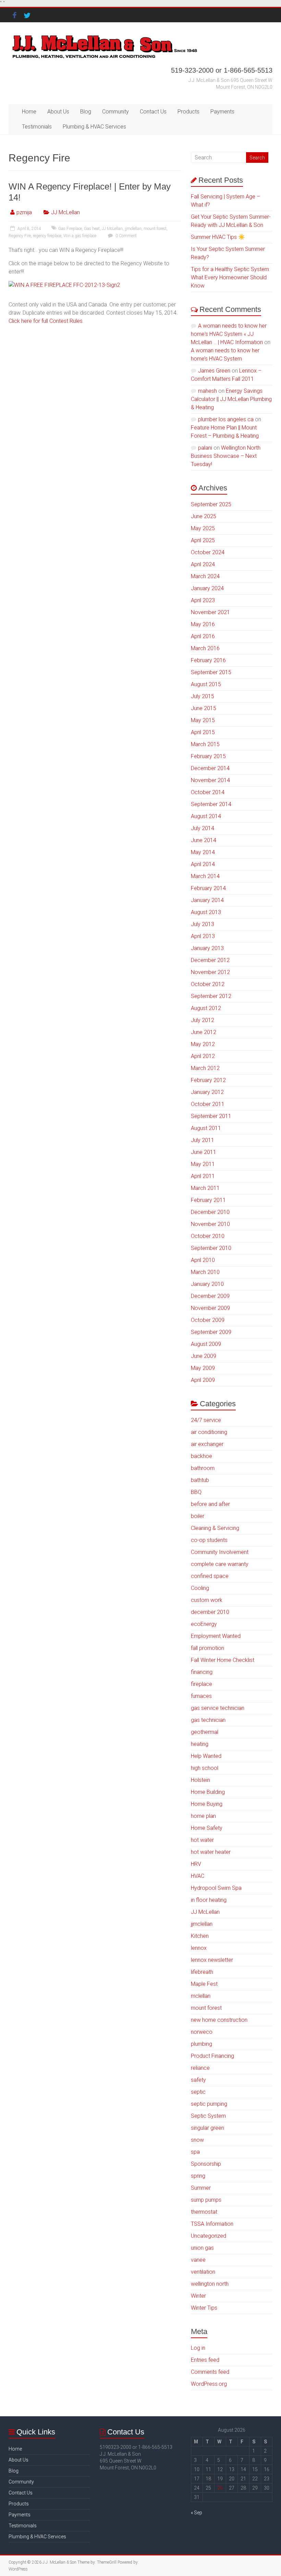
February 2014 (208, 888)
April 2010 (203, 1260)
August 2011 (206, 1128)
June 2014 (204, 840)
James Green (214, 371)
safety (198, 2080)
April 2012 (203, 1056)
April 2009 (203, 1380)
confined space (210, 1576)
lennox (199, 1948)
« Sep (197, 2513)
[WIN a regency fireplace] (64, 285)
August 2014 (206, 816)
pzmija (24, 212)
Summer (201, 2188)
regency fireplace (47, 236)
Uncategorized (209, 2236)
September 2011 (211, 1116)
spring (198, 2176)
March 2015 (205, 744)
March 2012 (205, 1068)
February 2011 (208, 1200)
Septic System (208, 2116)
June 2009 (204, 1356)
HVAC (198, 1876)
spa (195, 2152)
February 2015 (208, 756)
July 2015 (203, 696)
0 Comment (126, 236)
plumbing (201, 2044)
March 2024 (205, 576)
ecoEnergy (204, 1624)
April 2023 (203, 600)
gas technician (208, 1720)
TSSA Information (212, 2224)
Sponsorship (206, 2164)
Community (115, 112)
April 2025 (203, 540)
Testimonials (37, 127)
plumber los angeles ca (226, 419)
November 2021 (210, 612)
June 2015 (204, 708)
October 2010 (208, 1236)
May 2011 (203, 1164)
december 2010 (210, 1612)
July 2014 (203, 828)
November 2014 (210, 780)
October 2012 (208, 984)
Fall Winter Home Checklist (223, 1660)
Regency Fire (20, 236)
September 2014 (211, 804)
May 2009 (203, 1368)
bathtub (200, 1480)
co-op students (209, 1540)
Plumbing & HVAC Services (94, 127)
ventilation (203, 2272)
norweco (202, 2032)
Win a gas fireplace (80, 236)
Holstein (200, 1780)
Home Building (208, 1792)
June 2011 (204, 1152)
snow (197, 2140)
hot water (202, 1840)
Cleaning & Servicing (215, 1528)
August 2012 (206, 1008)
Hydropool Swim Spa (216, 1888)
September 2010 (211, 1248)
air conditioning (209, 1432)
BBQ (196, 1492)
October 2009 (208, 1320)
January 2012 (207, 1092)
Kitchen (200, 1936)
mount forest (155, 229)
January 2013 (207, 948)
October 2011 (208, 1104)
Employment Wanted (216, 1636)
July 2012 (203, 1020)
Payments (222, 112)
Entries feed (205, 2360)
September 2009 (211, 1332)
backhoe (201, 1456)
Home (29, 112)
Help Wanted (206, 1756)
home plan (203, 1816)
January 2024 (207, 588)
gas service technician (218, 1708)
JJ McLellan (65, 212)
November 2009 (210, 1308)
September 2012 (211, 996)
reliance (200, 2068)
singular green (207, 2128)
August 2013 (206, 912)
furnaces (201, 1696)
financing (202, 1672)
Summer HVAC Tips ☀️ (218, 237)
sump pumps (206, 2200)
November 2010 (210, 1224)
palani (205, 448)
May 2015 (203, 720)
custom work (207, 1600)
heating (200, 1744)
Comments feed (210, 2372)
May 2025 (203, 528)
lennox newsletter (212, 1960)
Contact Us (153, 112)
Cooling (200, 1588)
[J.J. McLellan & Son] (104, 36)
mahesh (207, 391)
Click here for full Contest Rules (46, 321)
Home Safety (207, 1828)
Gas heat (92, 229)
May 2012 (203, 1044)
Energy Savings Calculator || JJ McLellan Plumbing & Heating (231, 399)
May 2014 (203, 852)
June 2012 (204, 1032)
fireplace (201, 1684)
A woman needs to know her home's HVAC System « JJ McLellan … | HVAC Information (229, 334)
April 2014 (203, 864)
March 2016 (205, 648)
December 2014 (210, 768)
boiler (198, 1516)
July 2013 (203, 924)
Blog (86, 112)
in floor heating (209, 1900)
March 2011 (205, 1188)
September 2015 (211, 672)
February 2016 (208, 660)
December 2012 (210, 960)
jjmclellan (133, 229)
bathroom (203, 1468)
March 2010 (205, 1272)
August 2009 (206, 1344)
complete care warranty (220, 1564)
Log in (198, 2348)
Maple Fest (204, 1984)
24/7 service (206, 1420)
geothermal (205, 1732)
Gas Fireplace (70, 229)
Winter (198, 2296)
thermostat (204, 2212)
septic (198, 2092)
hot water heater (211, 1852)
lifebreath (202, 1972)
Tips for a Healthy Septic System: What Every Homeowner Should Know (230, 277)
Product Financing (212, 2056)
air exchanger (207, 1444)
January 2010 (207, 1284)
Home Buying (207, 1804)
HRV (196, 1864)
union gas (202, 2248)
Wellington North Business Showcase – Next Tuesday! (226, 456)
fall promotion (207, 1648)
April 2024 (203, 564)
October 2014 (208, 792)
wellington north (210, 2284)
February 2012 (208, 1080)
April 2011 (203, 1176)
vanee (198, 2260)
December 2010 (210, 1212)
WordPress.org (209, 2384)
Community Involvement (220, 1552)
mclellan (201, 1996)
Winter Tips (204, 2308)
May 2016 (203, 624)
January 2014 (207, 900)
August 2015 (206, 684)
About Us (58, 112)
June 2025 (204, 516)
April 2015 (203, 732)
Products (188, 112)
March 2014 (205, 876)
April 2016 (203, 636)
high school (205, 1768)
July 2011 (203, 1140)
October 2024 (208, 552)
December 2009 (210, 1296)
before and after (210, 1504)
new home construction (219, 2020)
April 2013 (203, 936)
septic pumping (209, 2104)
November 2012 (210, 972)
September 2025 (211, 504)
